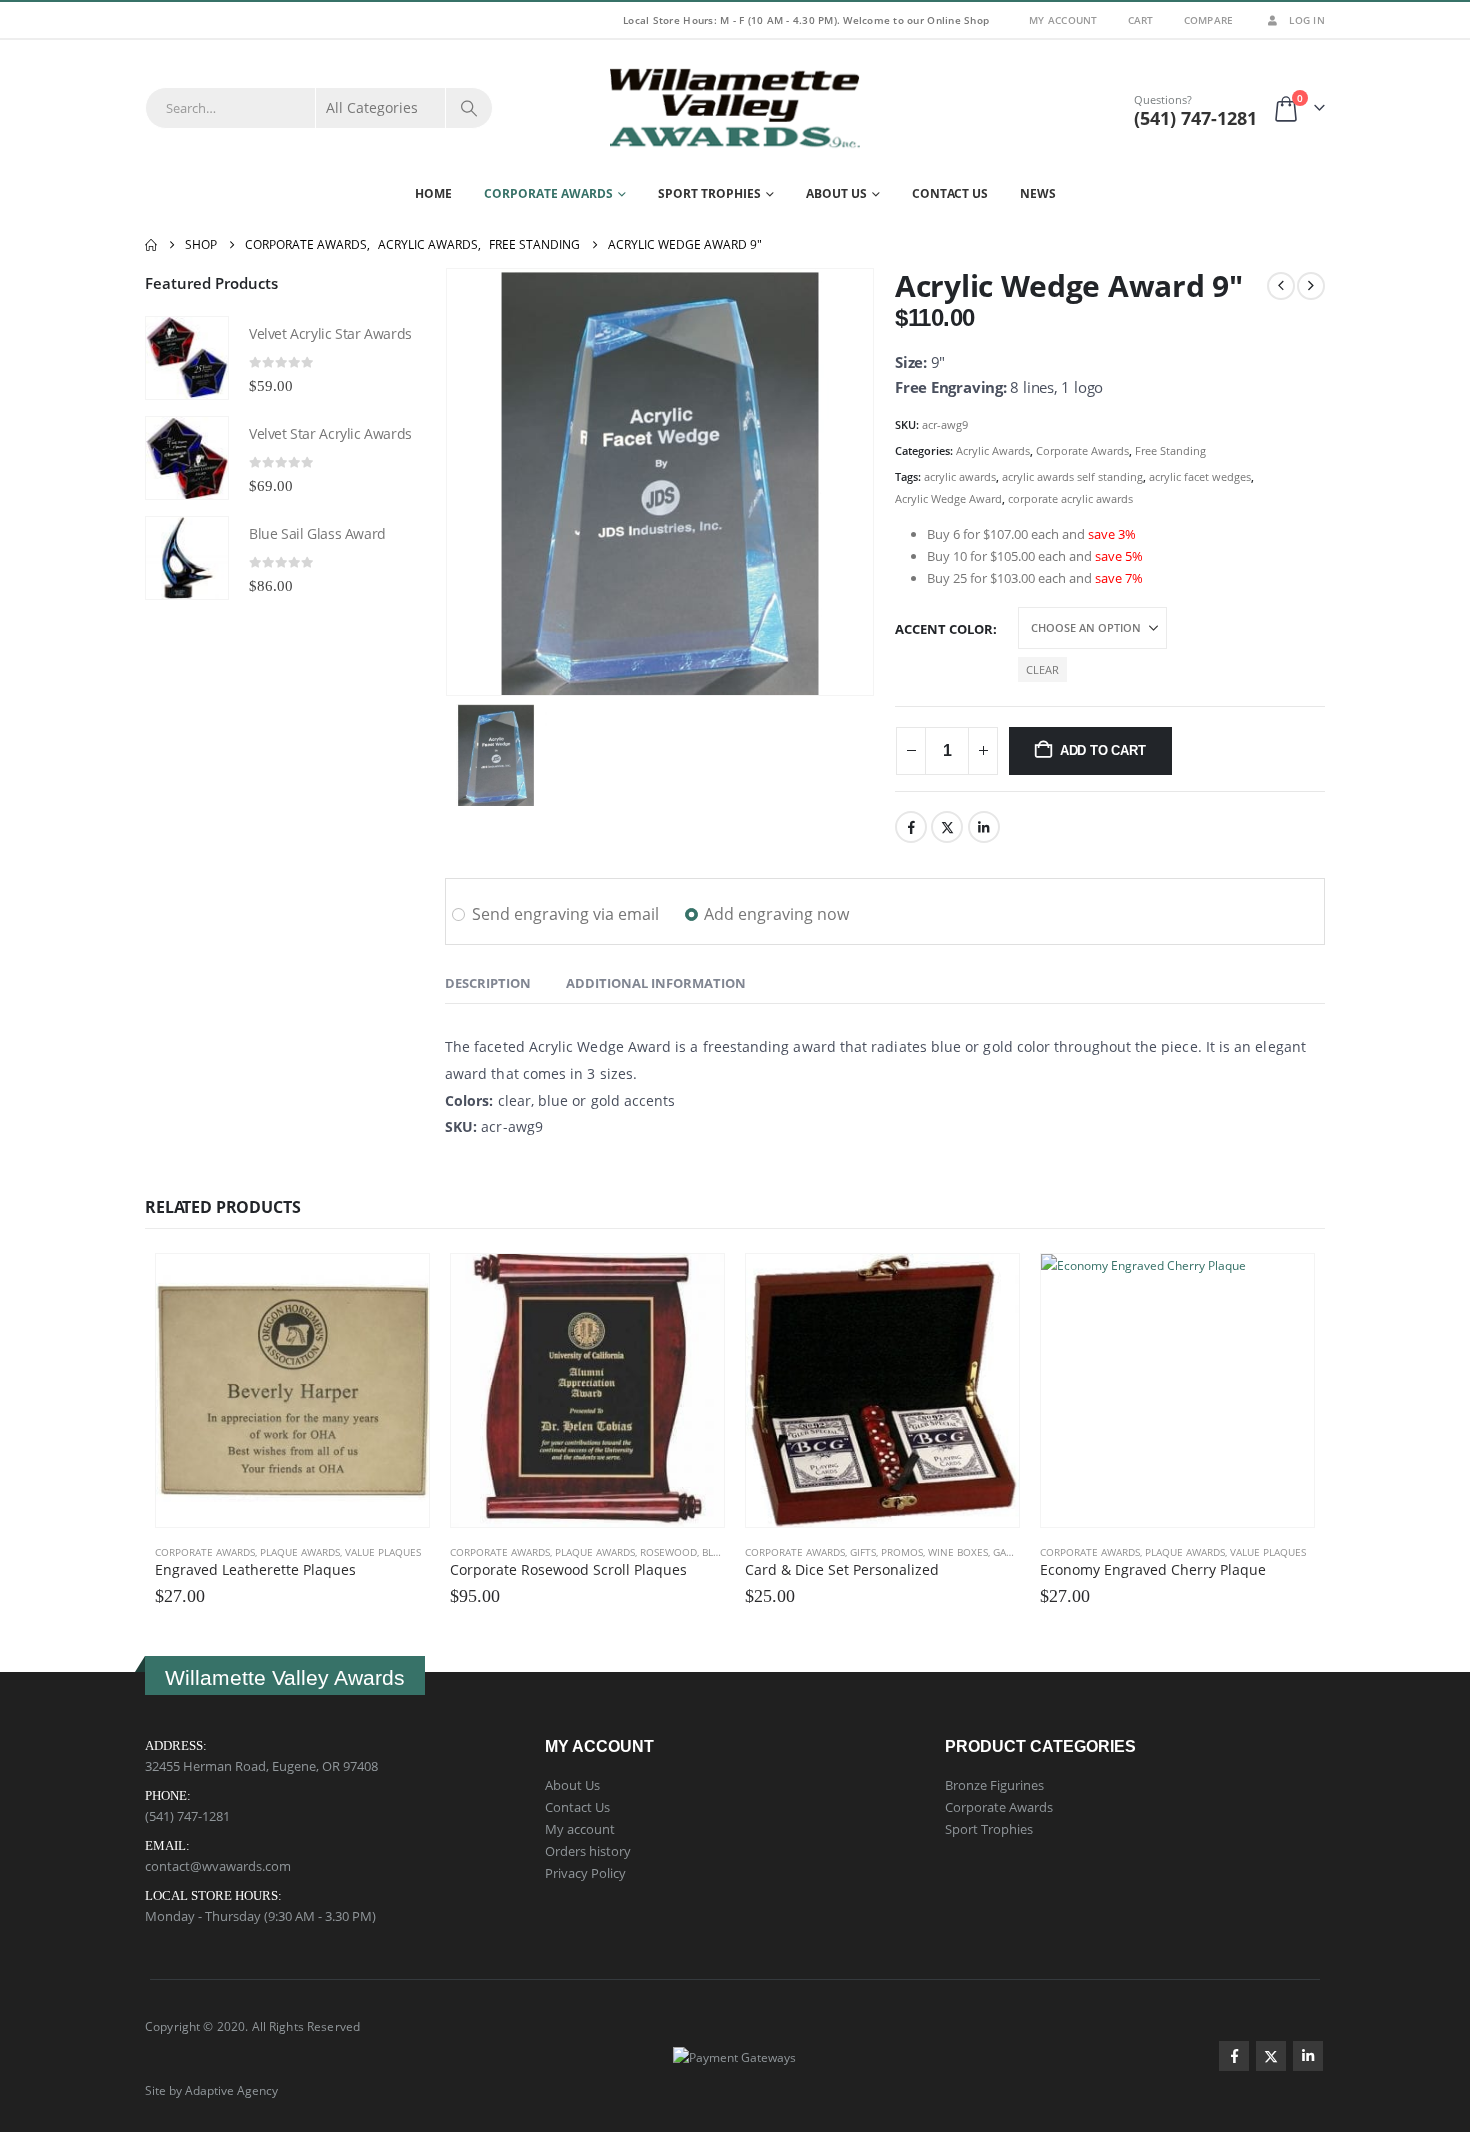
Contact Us (950, 193)
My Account (1063, 20)
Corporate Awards (548, 193)
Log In (1307, 20)
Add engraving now (776, 914)
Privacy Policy (585, 1873)
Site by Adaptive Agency (211, 2090)
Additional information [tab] (656, 983)
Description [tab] (488, 983)
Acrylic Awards (993, 450)
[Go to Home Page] (151, 245)
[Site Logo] (735, 108)
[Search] (469, 108)
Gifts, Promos (886, 1552)
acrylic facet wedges (1200, 476)
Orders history (588, 1851)
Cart (1141, 20)
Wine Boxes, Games (977, 1552)
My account (580, 1829)
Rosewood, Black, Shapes (705, 1552)
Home (433, 193)
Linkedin (1308, 2056)
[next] (1311, 286)
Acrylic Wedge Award (948, 498)
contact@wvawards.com (218, 1866)
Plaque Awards (300, 1552)
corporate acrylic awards (1070, 498)
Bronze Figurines (994, 1785)
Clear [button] (1042, 669)
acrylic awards (960, 476)
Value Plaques (383, 1552)
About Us (836, 193)
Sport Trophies (709, 193)
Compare (1209, 20)
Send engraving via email (565, 914)
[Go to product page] (187, 358)
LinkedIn (984, 827)
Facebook (911, 827)
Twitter (947, 827)
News (1038, 193)
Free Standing (1170, 450)
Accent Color (944, 629)
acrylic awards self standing (1072, 476)
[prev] (1281, 286)
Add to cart (1103, 750)
